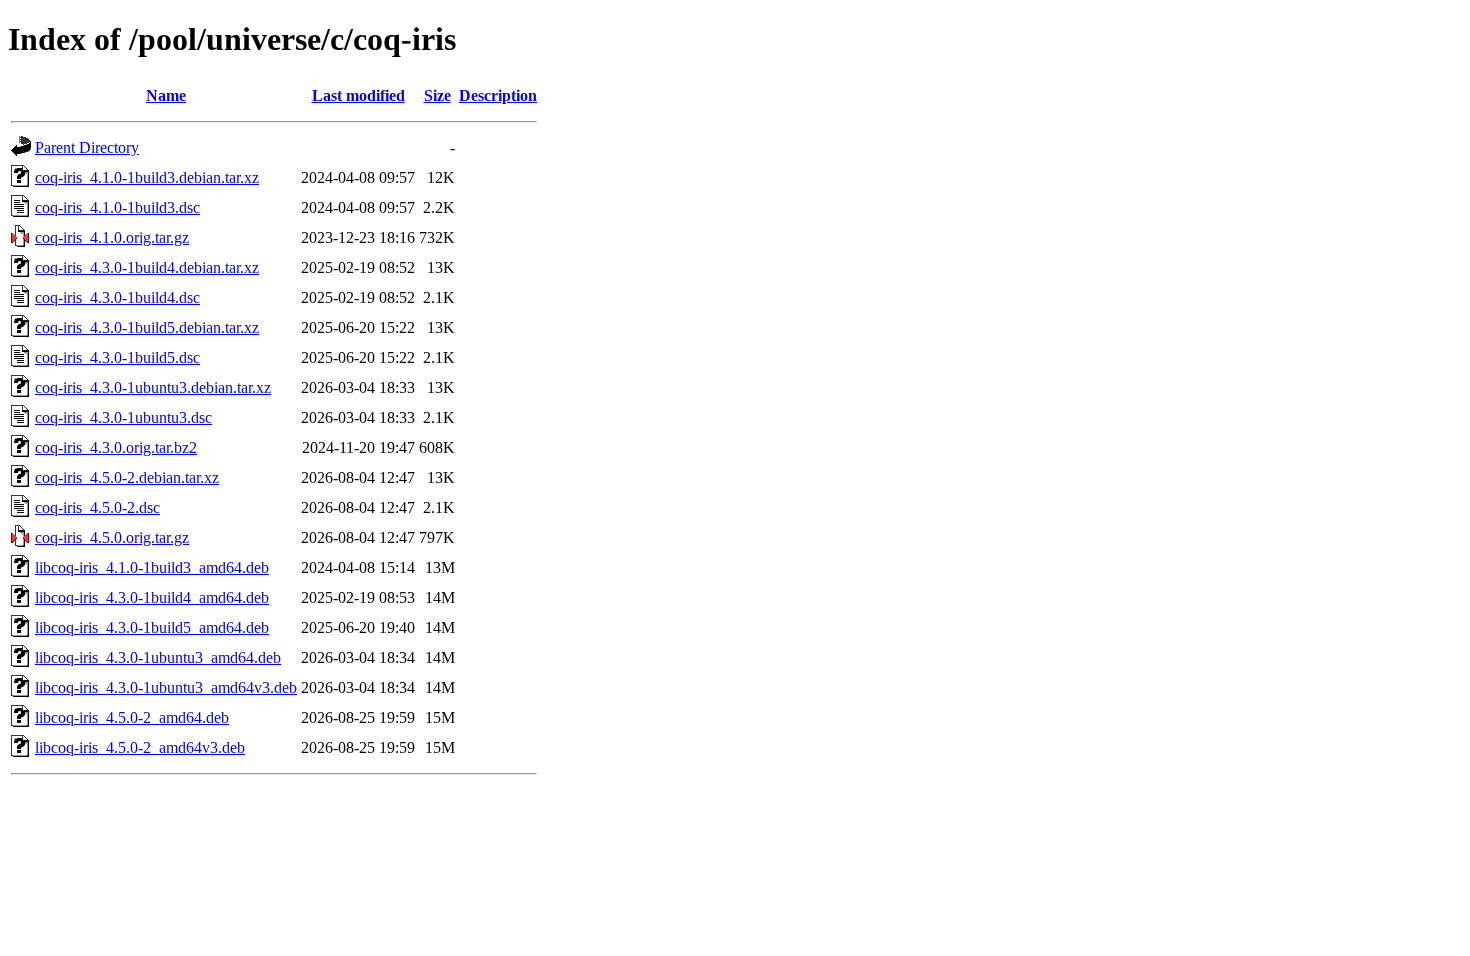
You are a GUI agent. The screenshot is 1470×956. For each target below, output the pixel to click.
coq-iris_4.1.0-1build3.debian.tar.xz (147, 177)
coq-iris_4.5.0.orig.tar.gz (112, 537)
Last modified (358, 95)
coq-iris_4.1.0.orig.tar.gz (112, 237)
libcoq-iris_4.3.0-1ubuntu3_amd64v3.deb (166, 687)
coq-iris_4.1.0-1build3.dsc (117, 207)
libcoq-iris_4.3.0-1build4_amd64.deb (152, 597)
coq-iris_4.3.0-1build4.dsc (117, 297)
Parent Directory (87, 147)
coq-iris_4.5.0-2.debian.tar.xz (127, 477)
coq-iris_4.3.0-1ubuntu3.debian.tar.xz (153, 387)
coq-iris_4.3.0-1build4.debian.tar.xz (147, 267)
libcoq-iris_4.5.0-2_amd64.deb (132, 717)
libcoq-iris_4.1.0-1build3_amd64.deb (152, 567)
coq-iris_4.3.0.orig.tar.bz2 (116, 447)
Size (437, 95)
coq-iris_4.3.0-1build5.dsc (117, 357)
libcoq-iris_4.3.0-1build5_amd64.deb (152, 627)
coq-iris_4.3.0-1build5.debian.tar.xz (147, 327)
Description (498, 95)
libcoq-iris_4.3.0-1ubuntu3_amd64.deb (158, 657)
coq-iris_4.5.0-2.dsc (97, 507)
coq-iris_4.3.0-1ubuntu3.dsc (123, 417)
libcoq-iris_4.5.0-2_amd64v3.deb (140, 747)
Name (166, 95)
